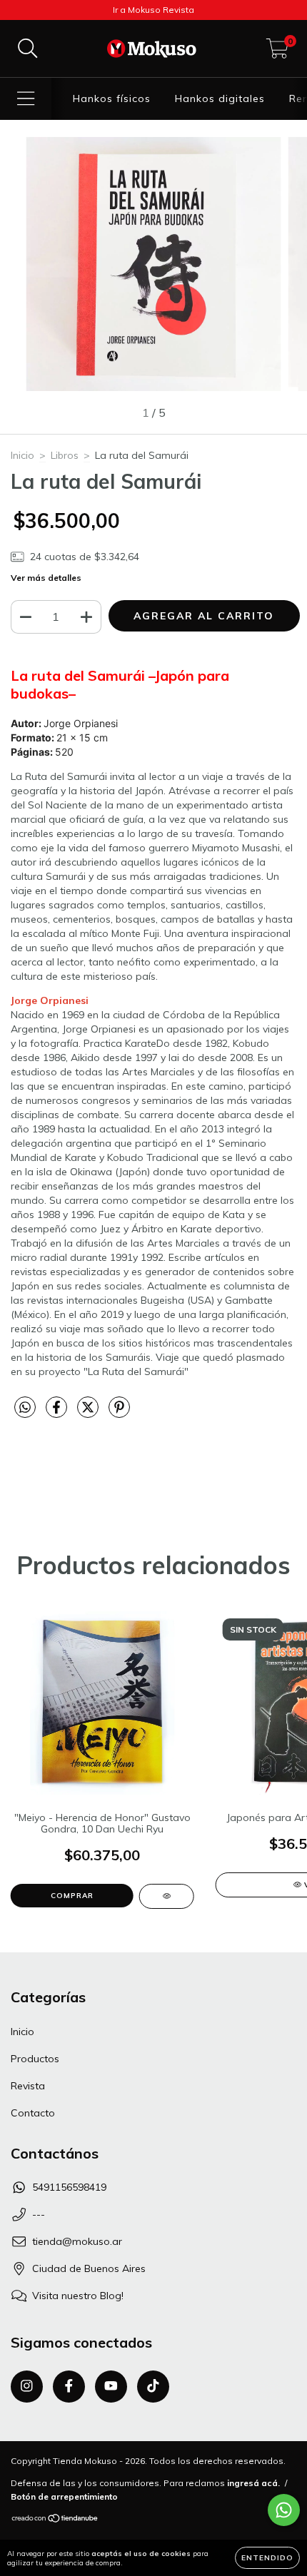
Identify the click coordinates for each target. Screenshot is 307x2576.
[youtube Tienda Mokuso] (111, 2387)
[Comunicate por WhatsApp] (284, 2510)
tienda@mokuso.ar (77, 2241)
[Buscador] (28, 49)
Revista (28, 2086)
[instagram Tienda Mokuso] (27, 2387)
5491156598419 (69, 2187)
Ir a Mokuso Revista (153, 10)
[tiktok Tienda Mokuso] (153, 2387)
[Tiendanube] (55, 2520)
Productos (35, 2059)
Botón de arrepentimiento (64, 2496)
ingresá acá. (253, 2483)
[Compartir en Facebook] (58, 1413)
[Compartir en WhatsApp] (25, 1408)
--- (39, 2214)
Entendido (267, 2558)
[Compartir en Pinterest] (119, 1413)
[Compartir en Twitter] (89, 1413)
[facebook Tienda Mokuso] (69, 2387)
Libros (65, 455)
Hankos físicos (112, 98)
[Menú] (26, 99)
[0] (277, 52)
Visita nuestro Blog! (78, 2296)
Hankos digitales (220, 98)
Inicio (22, 455)
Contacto (33, 2113)
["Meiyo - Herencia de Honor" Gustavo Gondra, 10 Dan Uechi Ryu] (167, 1896)
